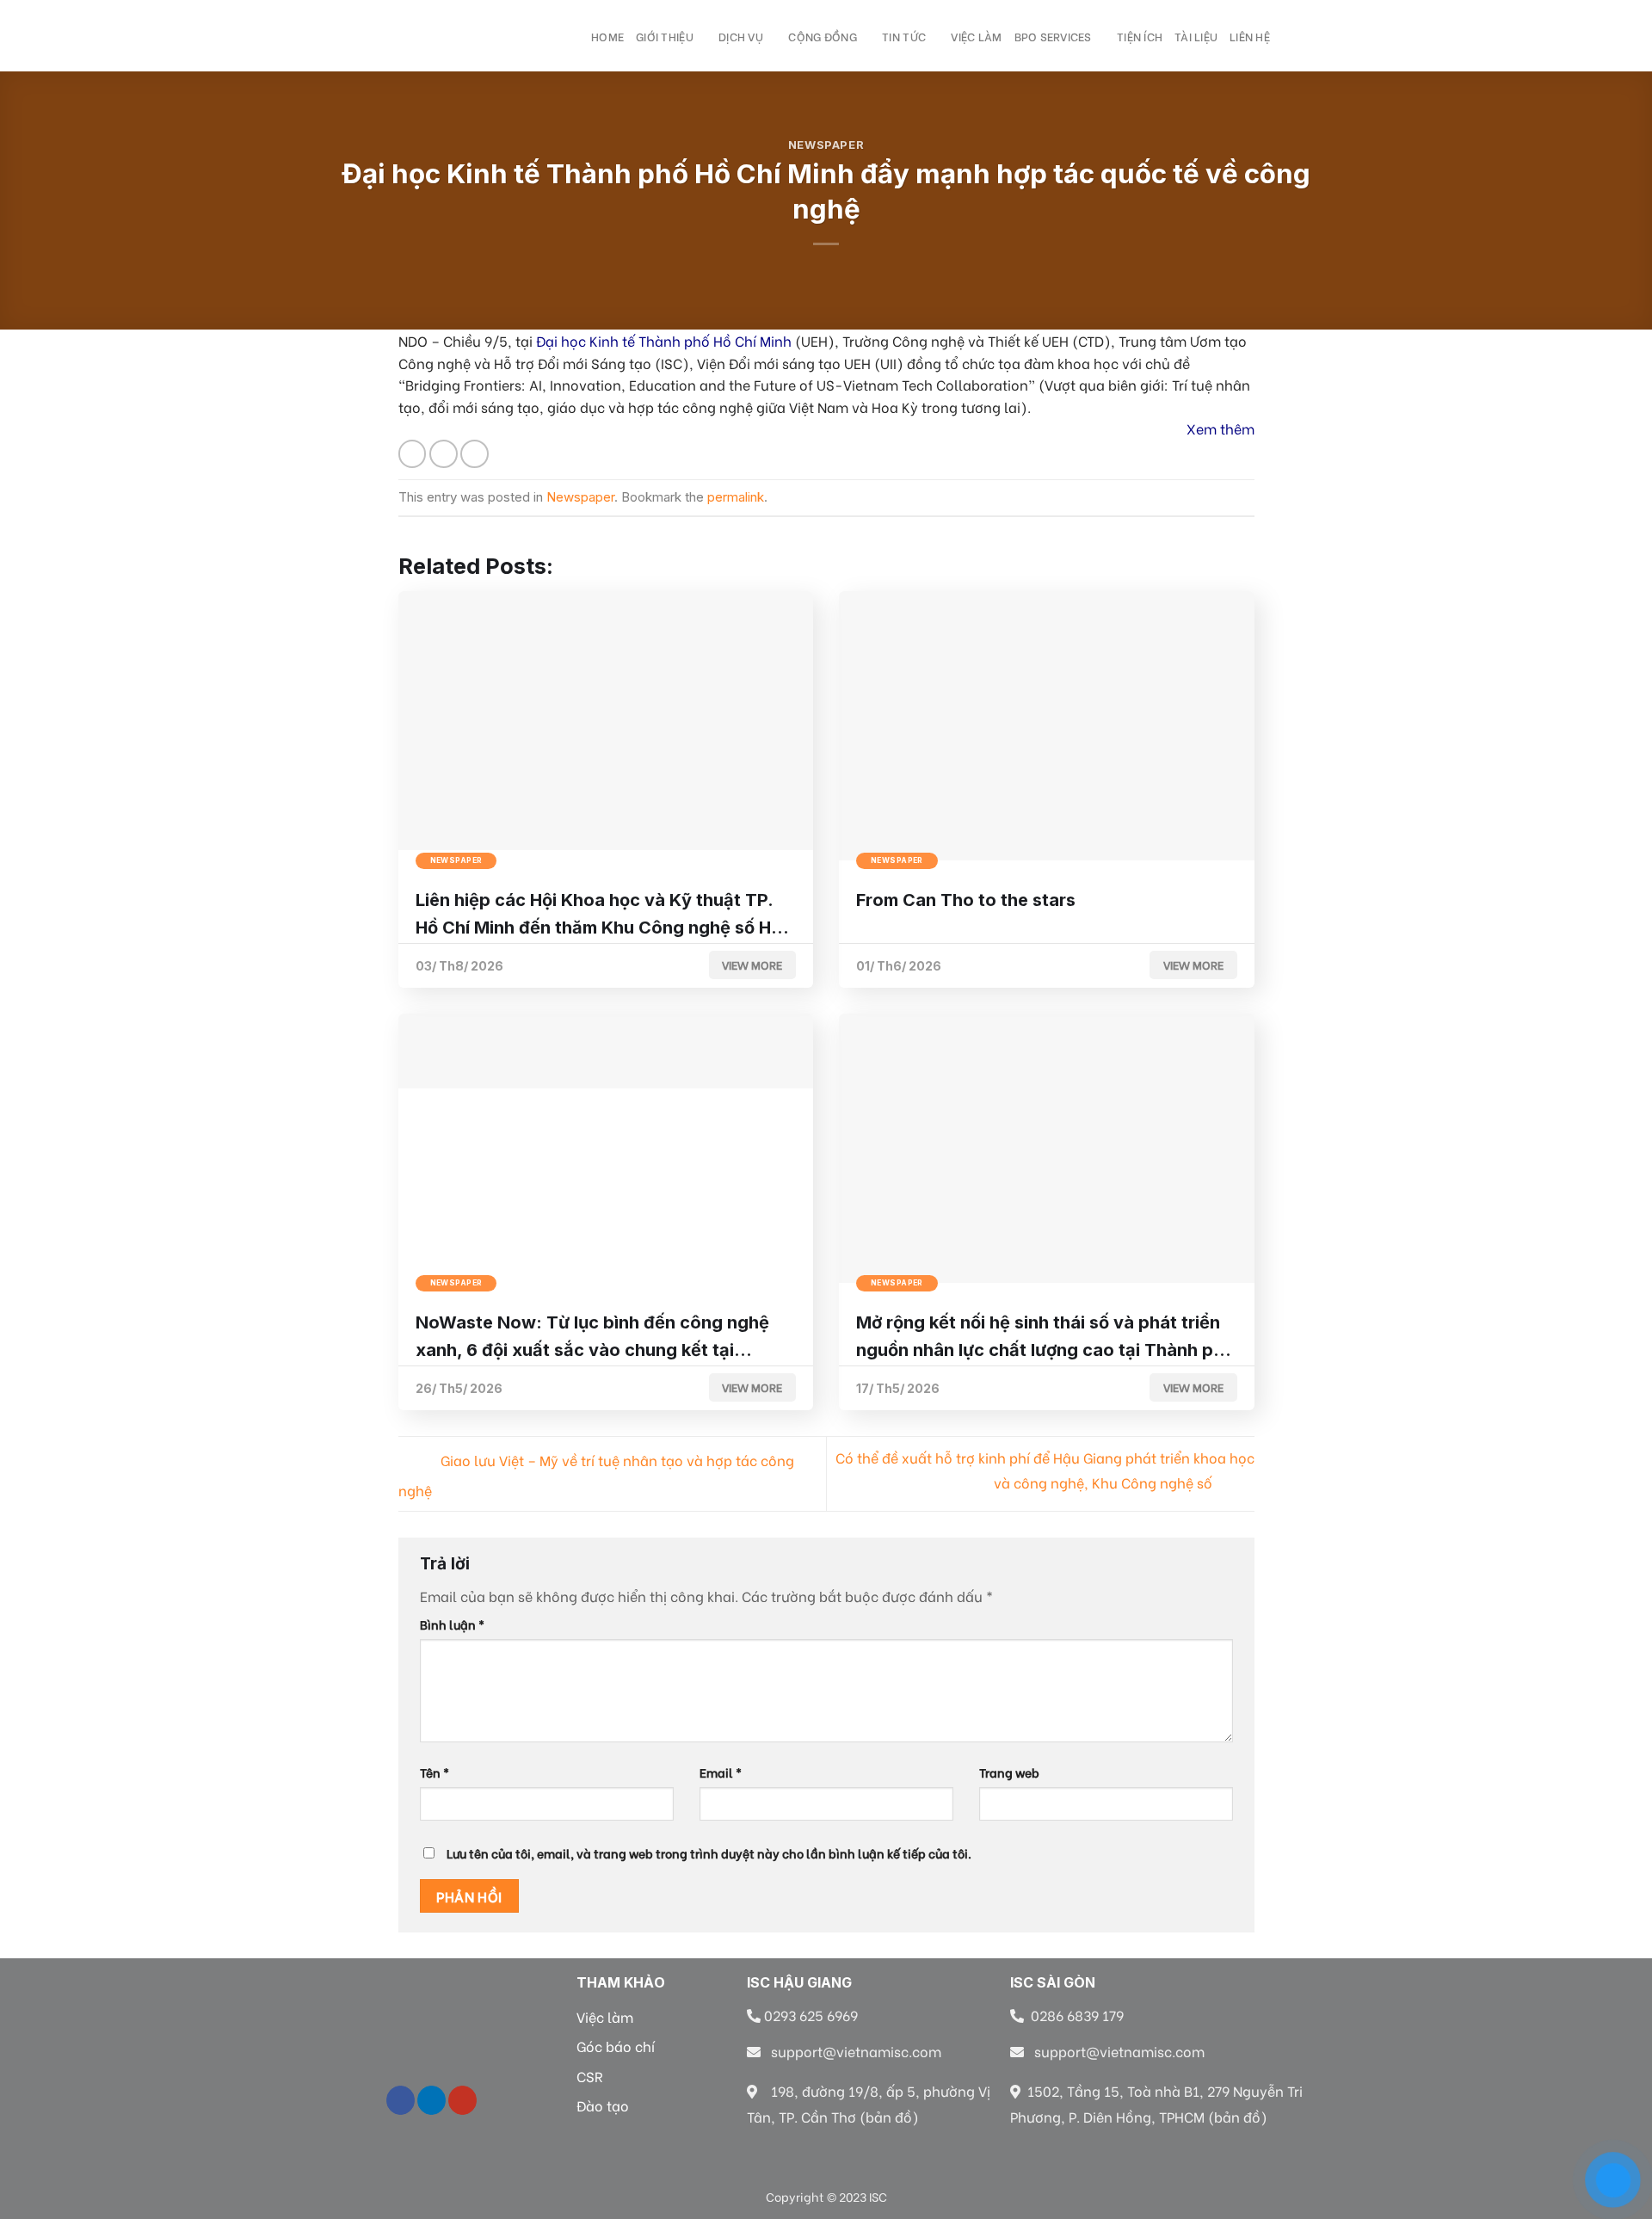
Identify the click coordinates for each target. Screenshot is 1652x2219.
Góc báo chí (616, 2046)
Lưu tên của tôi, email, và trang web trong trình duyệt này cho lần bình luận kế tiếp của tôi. (709, 1853)
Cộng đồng (822, 36)
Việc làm (976, 36)
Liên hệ (1250, 36)
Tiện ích (1140, 36)
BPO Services (1053, 36)
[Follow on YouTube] (462, 2100)
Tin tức (904, 36)
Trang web (1009, 1772)
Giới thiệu (665, 36)
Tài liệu (1196, 36)
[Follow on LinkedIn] (431, 2100)
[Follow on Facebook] (401, 2100)
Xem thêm (1221, 428)
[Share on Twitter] (444, 454)
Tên (435, 1772)
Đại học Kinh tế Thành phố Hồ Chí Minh (664, 340)
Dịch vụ (741, 36)
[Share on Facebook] (413, 454)
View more (752, 964)
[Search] (573, 35)
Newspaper (826, 145)
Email (721, 1772)
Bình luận (452, 1624)
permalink (736, 497)
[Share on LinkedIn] (475, 454)
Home (607, 36)
